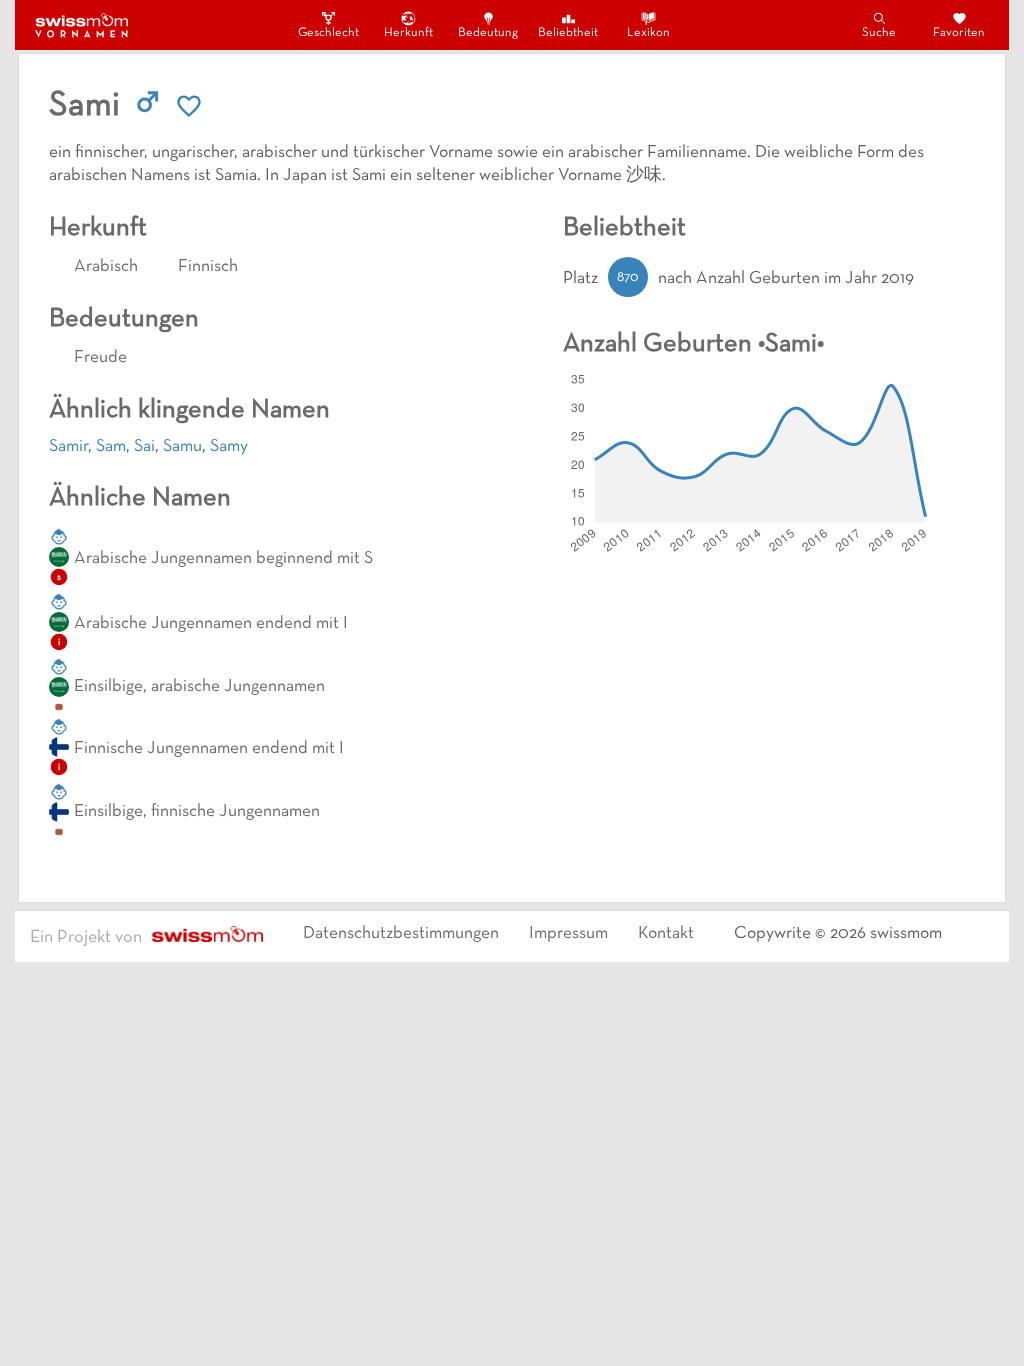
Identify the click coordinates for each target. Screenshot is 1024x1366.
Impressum (568, 934)
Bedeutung (488, 33)
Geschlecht (328, 33)
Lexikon (648, 33)
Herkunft (408, 33)
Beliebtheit (568, 33)
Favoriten (959, 33)
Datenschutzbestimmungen (401, 934)
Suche (879, 33)
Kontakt (666, 934)
